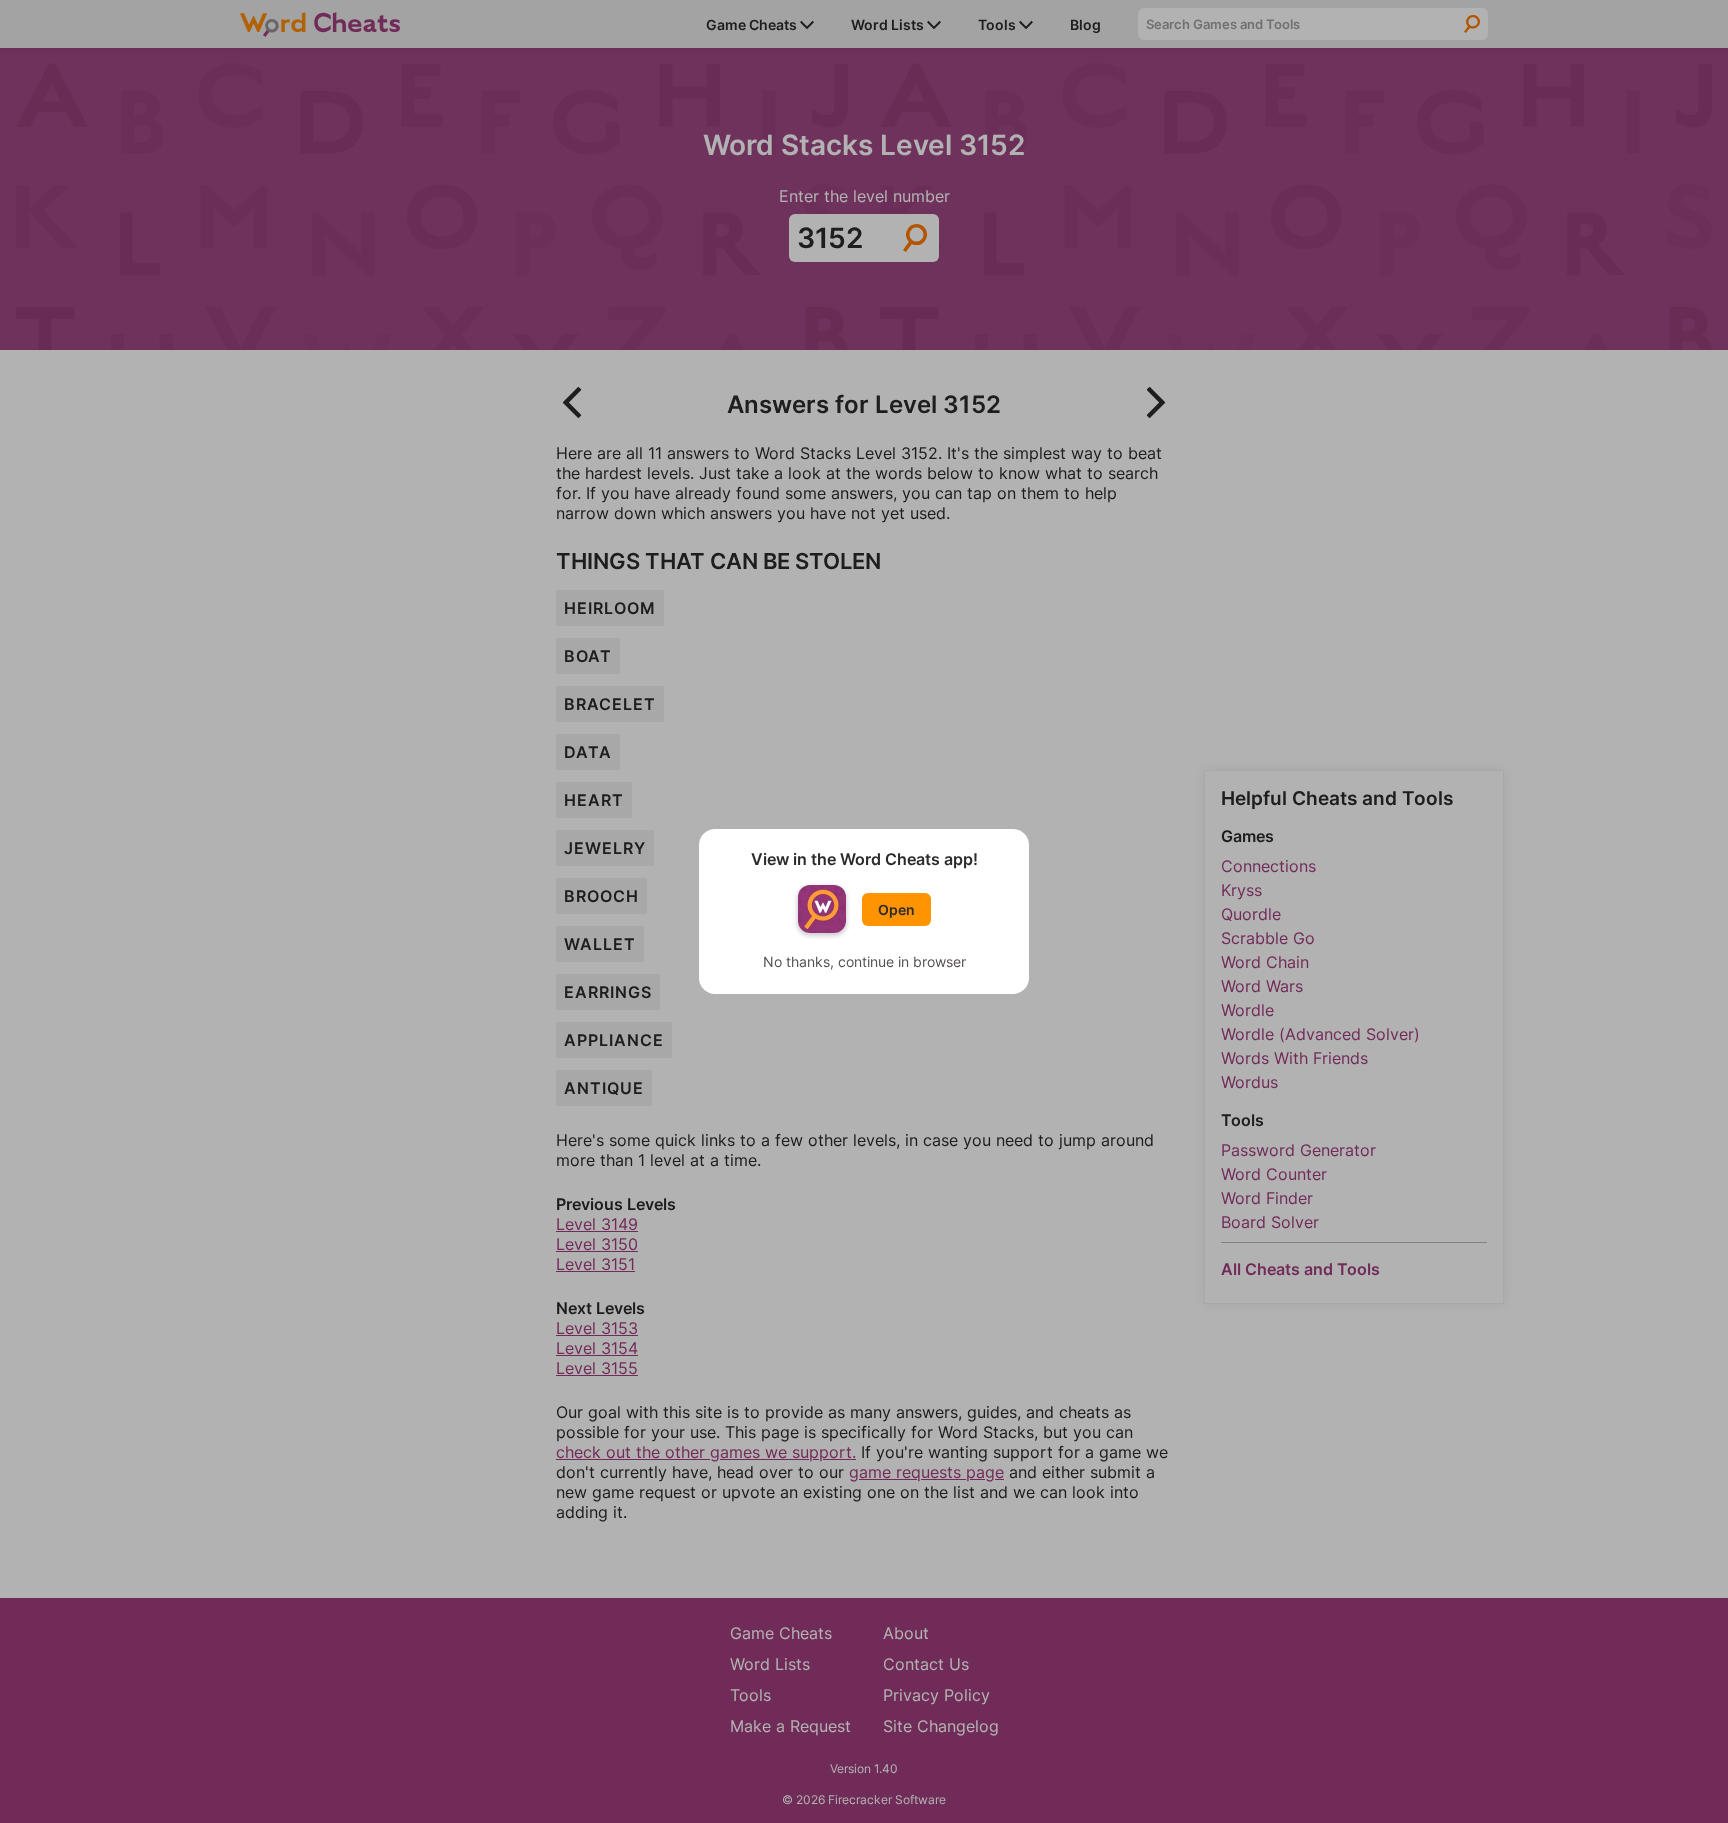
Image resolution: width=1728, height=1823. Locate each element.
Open (896, 909)
